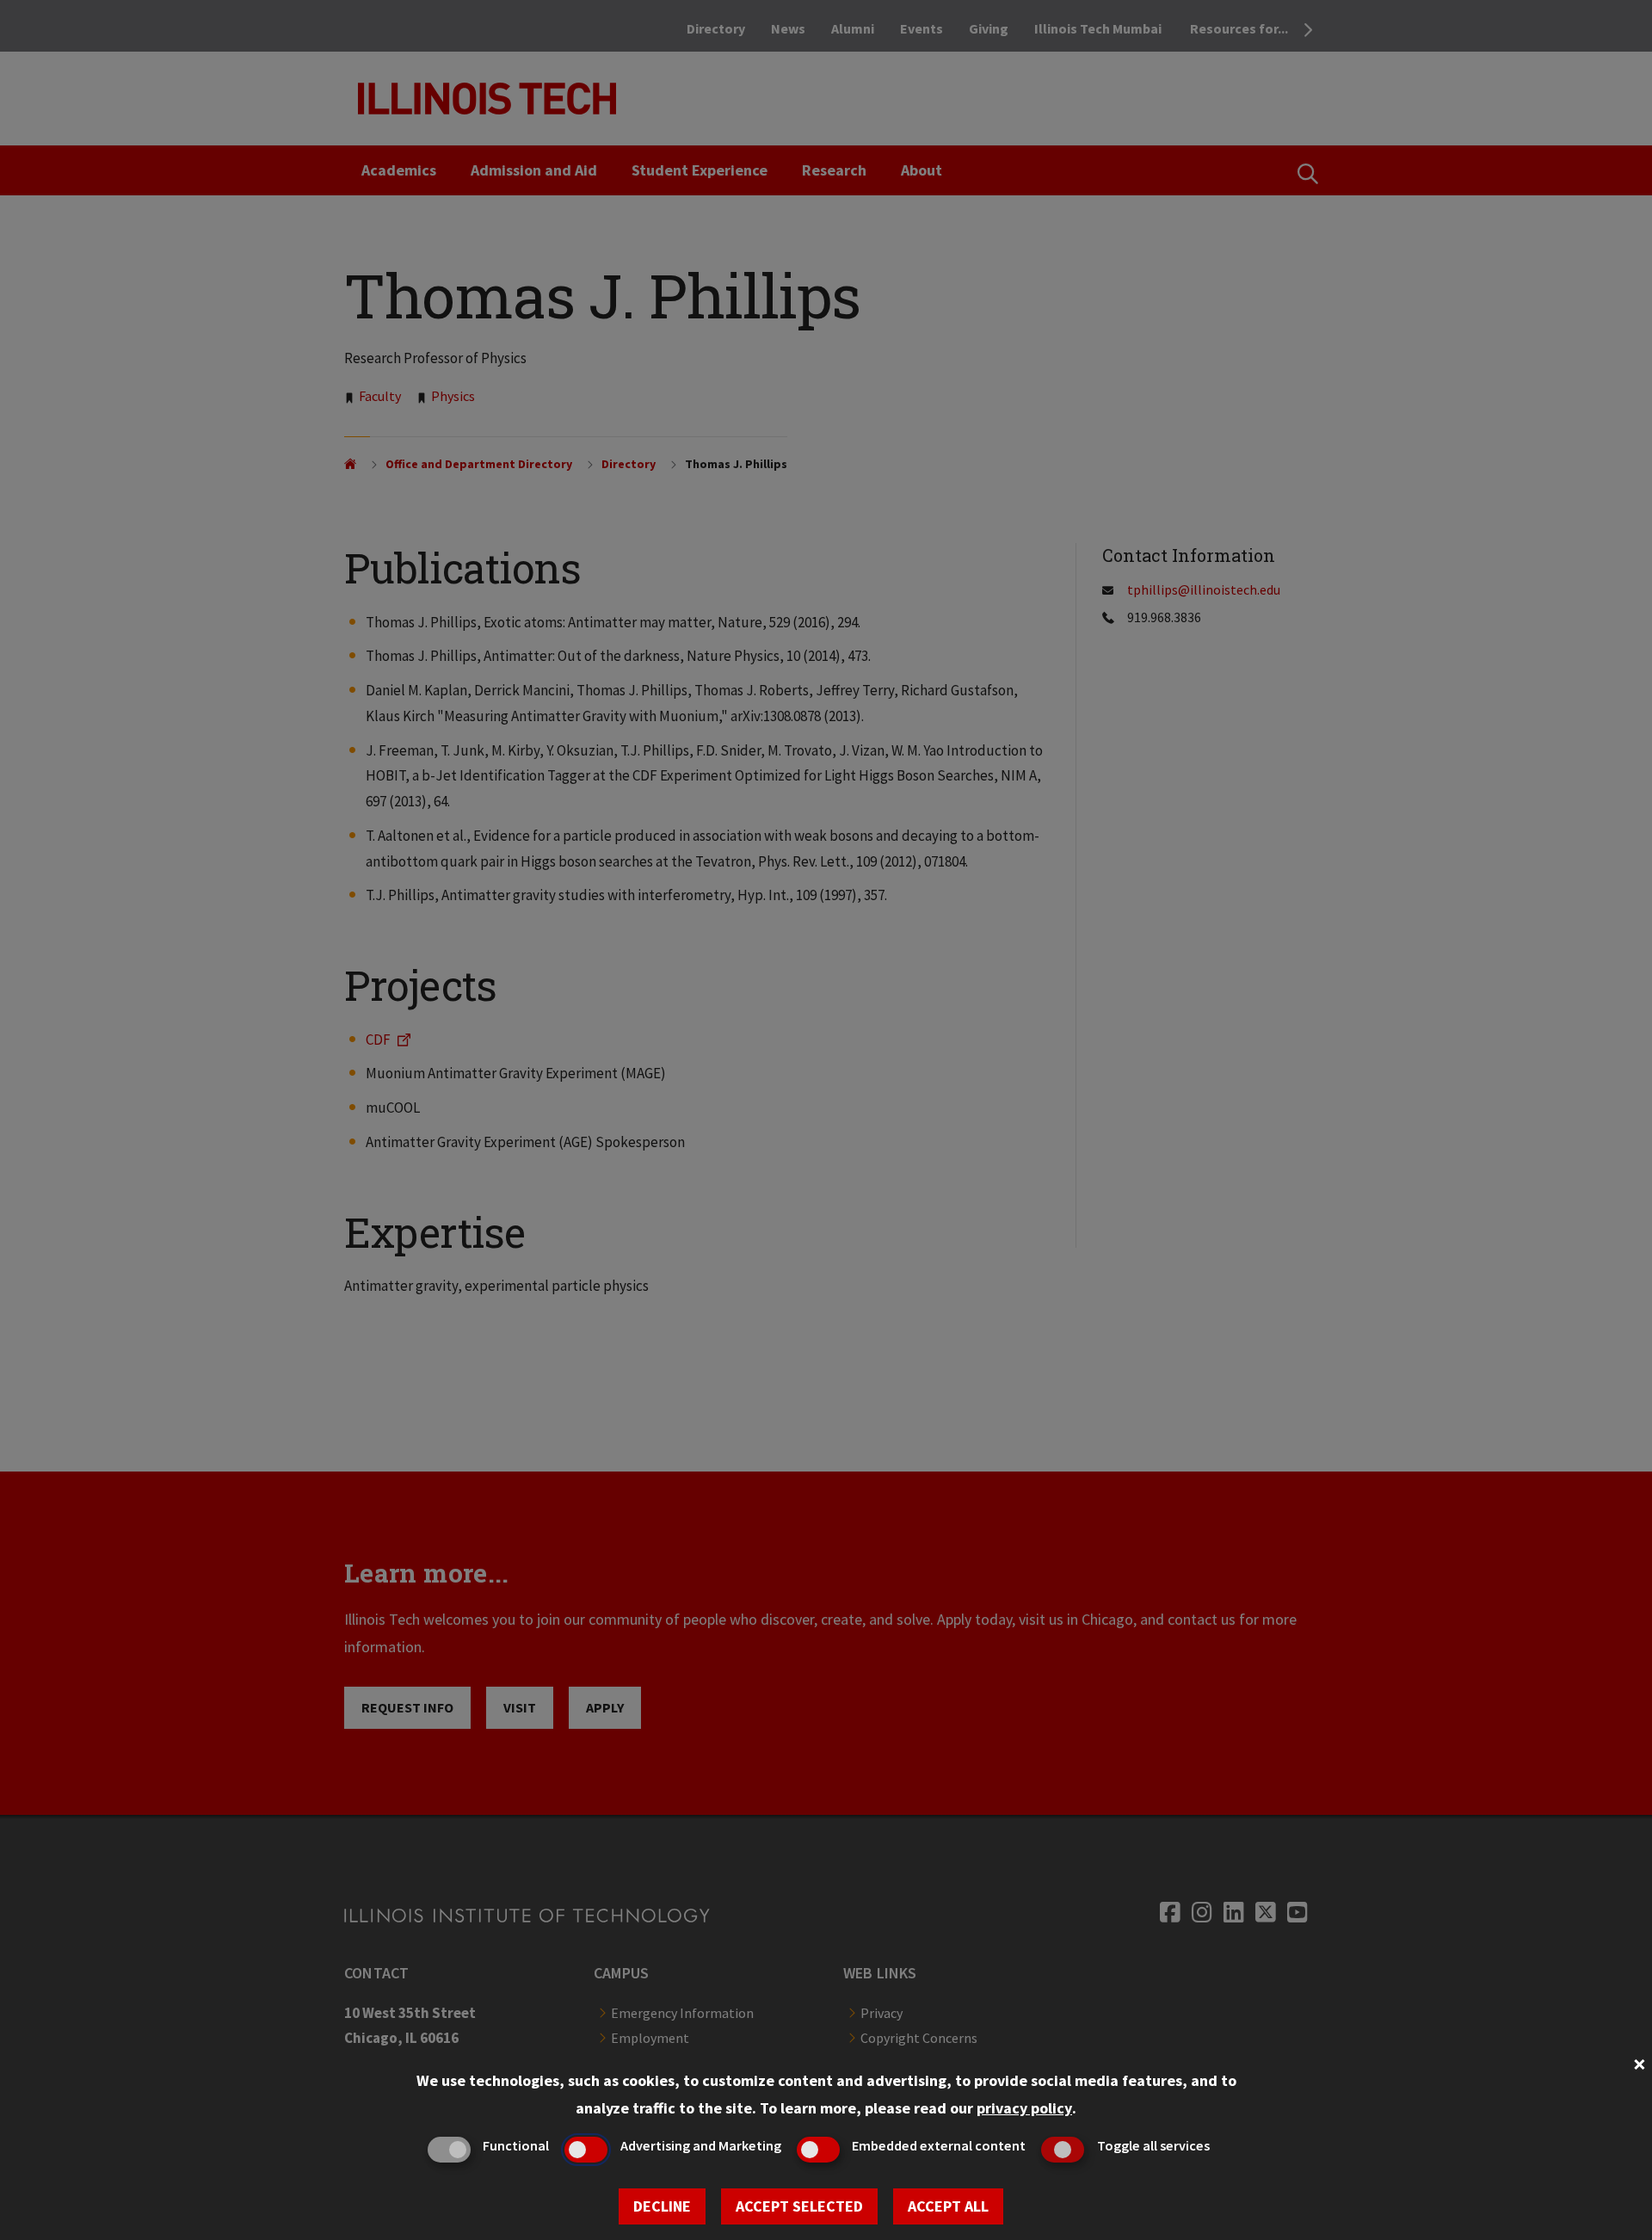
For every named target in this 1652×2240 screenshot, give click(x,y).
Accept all (948, 2206)
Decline (662, 2206)
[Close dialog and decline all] (1639, 2062)
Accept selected (799, 2206)
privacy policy (1024, 2108)
